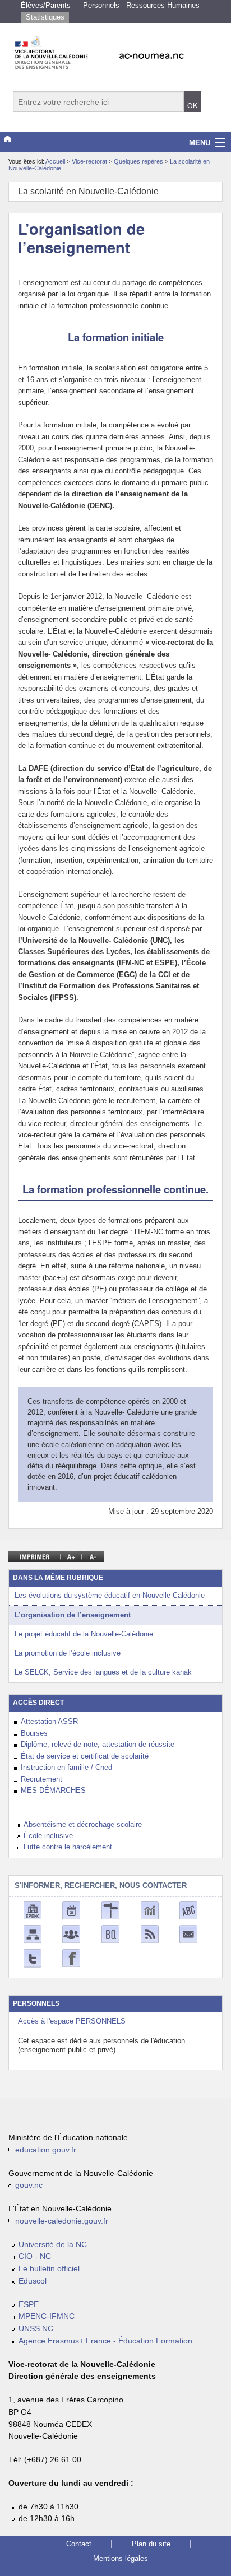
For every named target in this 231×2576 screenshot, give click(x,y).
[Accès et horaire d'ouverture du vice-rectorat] (110, 1910)
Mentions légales (121, 2558)
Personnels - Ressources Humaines (141, 5)
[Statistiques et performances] (150, 1910)
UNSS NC (36, 2329)
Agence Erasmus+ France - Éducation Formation (105, 2341)
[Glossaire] (188, 1910)
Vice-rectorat (90, 161)
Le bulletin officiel (49, 2269)
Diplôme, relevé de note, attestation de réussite (98, 1744)
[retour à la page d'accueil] (115, 49)
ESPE (29, 2305)
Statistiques (45, 17)
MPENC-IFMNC (47, 2316)
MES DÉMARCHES (53, 1790)
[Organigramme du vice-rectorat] (33, 1934)
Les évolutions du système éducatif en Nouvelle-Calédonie (110, 1595)
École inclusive (48, 1836)
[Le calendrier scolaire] (71, 1910)
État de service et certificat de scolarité (85, 1756)
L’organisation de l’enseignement (73, 1615)
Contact (79, 2544)
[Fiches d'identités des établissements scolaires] (33, 1910)
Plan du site (151, 2544)
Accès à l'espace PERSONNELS (72, 2021)
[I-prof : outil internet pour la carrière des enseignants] (71, 1934)
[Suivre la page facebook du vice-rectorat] (71, 1958)
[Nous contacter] (188, 1934)
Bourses (34, 1733)
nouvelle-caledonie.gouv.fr (62, 2221)
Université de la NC (53, 2245)
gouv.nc (29, 2185)
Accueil (55, 161)
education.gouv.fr (46, 2150)
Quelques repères (139, 161)
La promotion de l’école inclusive (68, 1653)
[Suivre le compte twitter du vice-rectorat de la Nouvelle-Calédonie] (33, 1958)
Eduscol (33, 2281)
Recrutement (41, 1779)
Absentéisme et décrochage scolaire (83, 1824)
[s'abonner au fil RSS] (150, 1934)
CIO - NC (35, 2256)
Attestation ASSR (49, 1721)
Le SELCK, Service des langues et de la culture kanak (103, 1672)
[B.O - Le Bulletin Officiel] (110, 1934)
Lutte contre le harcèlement (68, 1847)
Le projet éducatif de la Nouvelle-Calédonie (84, 1634)
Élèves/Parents (46, 5)
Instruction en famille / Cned (66, 1767)
